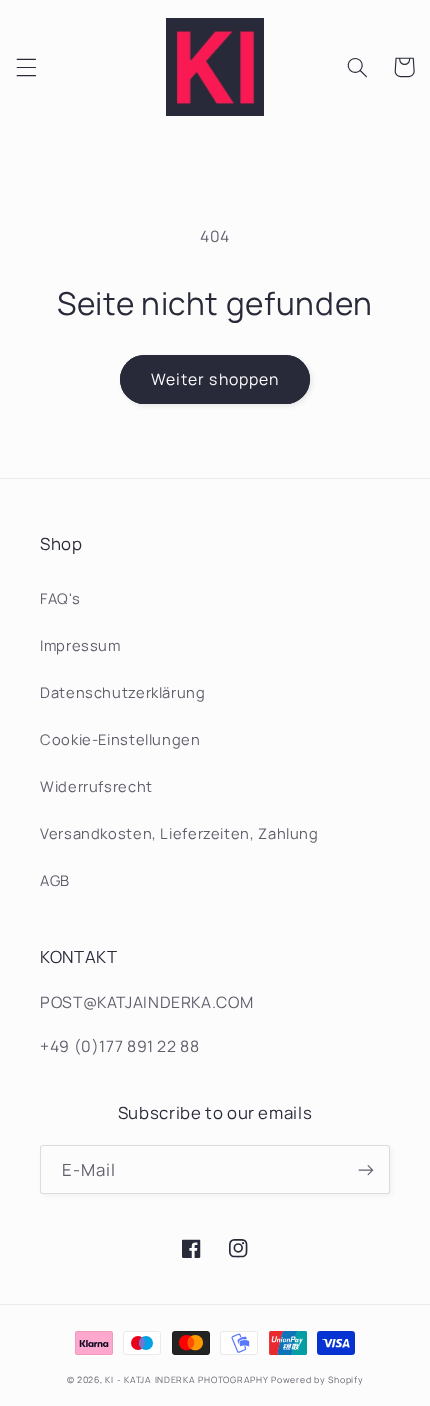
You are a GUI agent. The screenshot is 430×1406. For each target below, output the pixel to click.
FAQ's (60, 598)
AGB (55, 880)
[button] (26, 67)
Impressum (80, 645)
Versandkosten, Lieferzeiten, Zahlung (179, 833)
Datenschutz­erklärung (123, 692)
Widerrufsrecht (96, 786)
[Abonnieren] (366, 1169)
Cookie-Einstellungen (120, 739)
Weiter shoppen (215, 379)
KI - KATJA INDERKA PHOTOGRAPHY (186, 1380)
